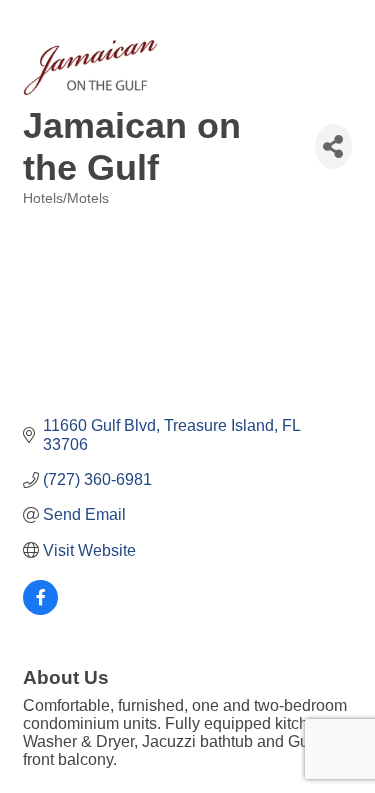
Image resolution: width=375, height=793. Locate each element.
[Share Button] (333, 146)
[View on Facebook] (40, 609)
